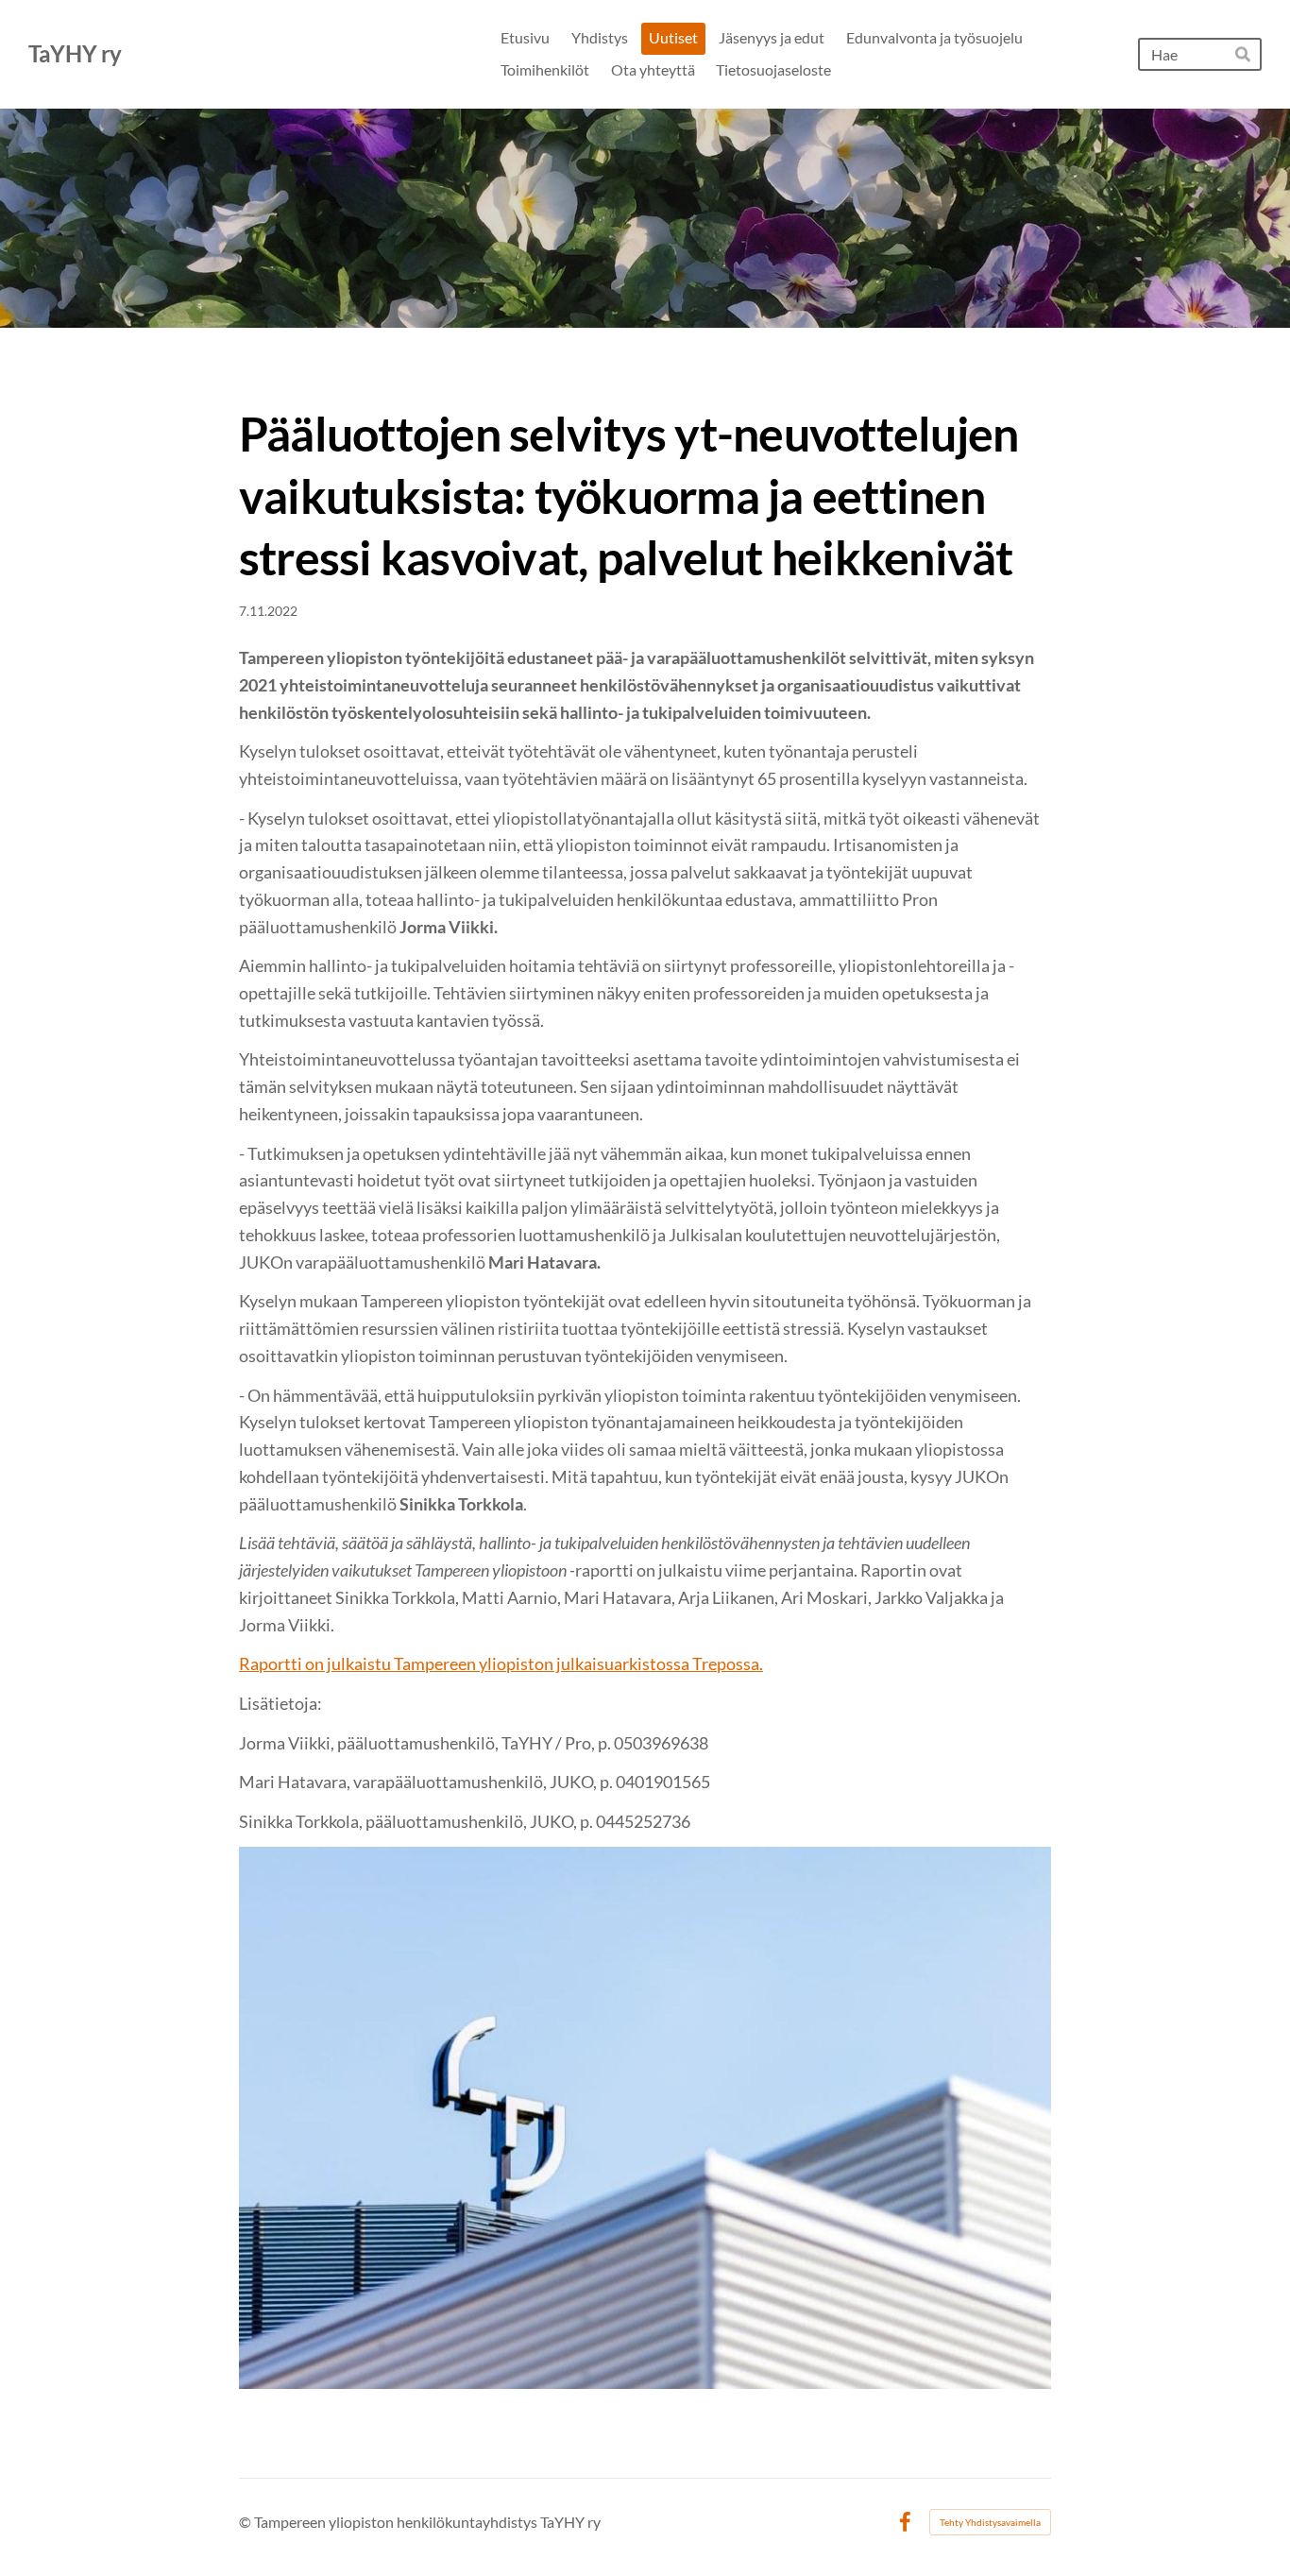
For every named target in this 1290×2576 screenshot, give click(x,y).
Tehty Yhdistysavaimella (990, 2522)
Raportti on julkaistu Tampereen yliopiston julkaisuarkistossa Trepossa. (501, 1663)
